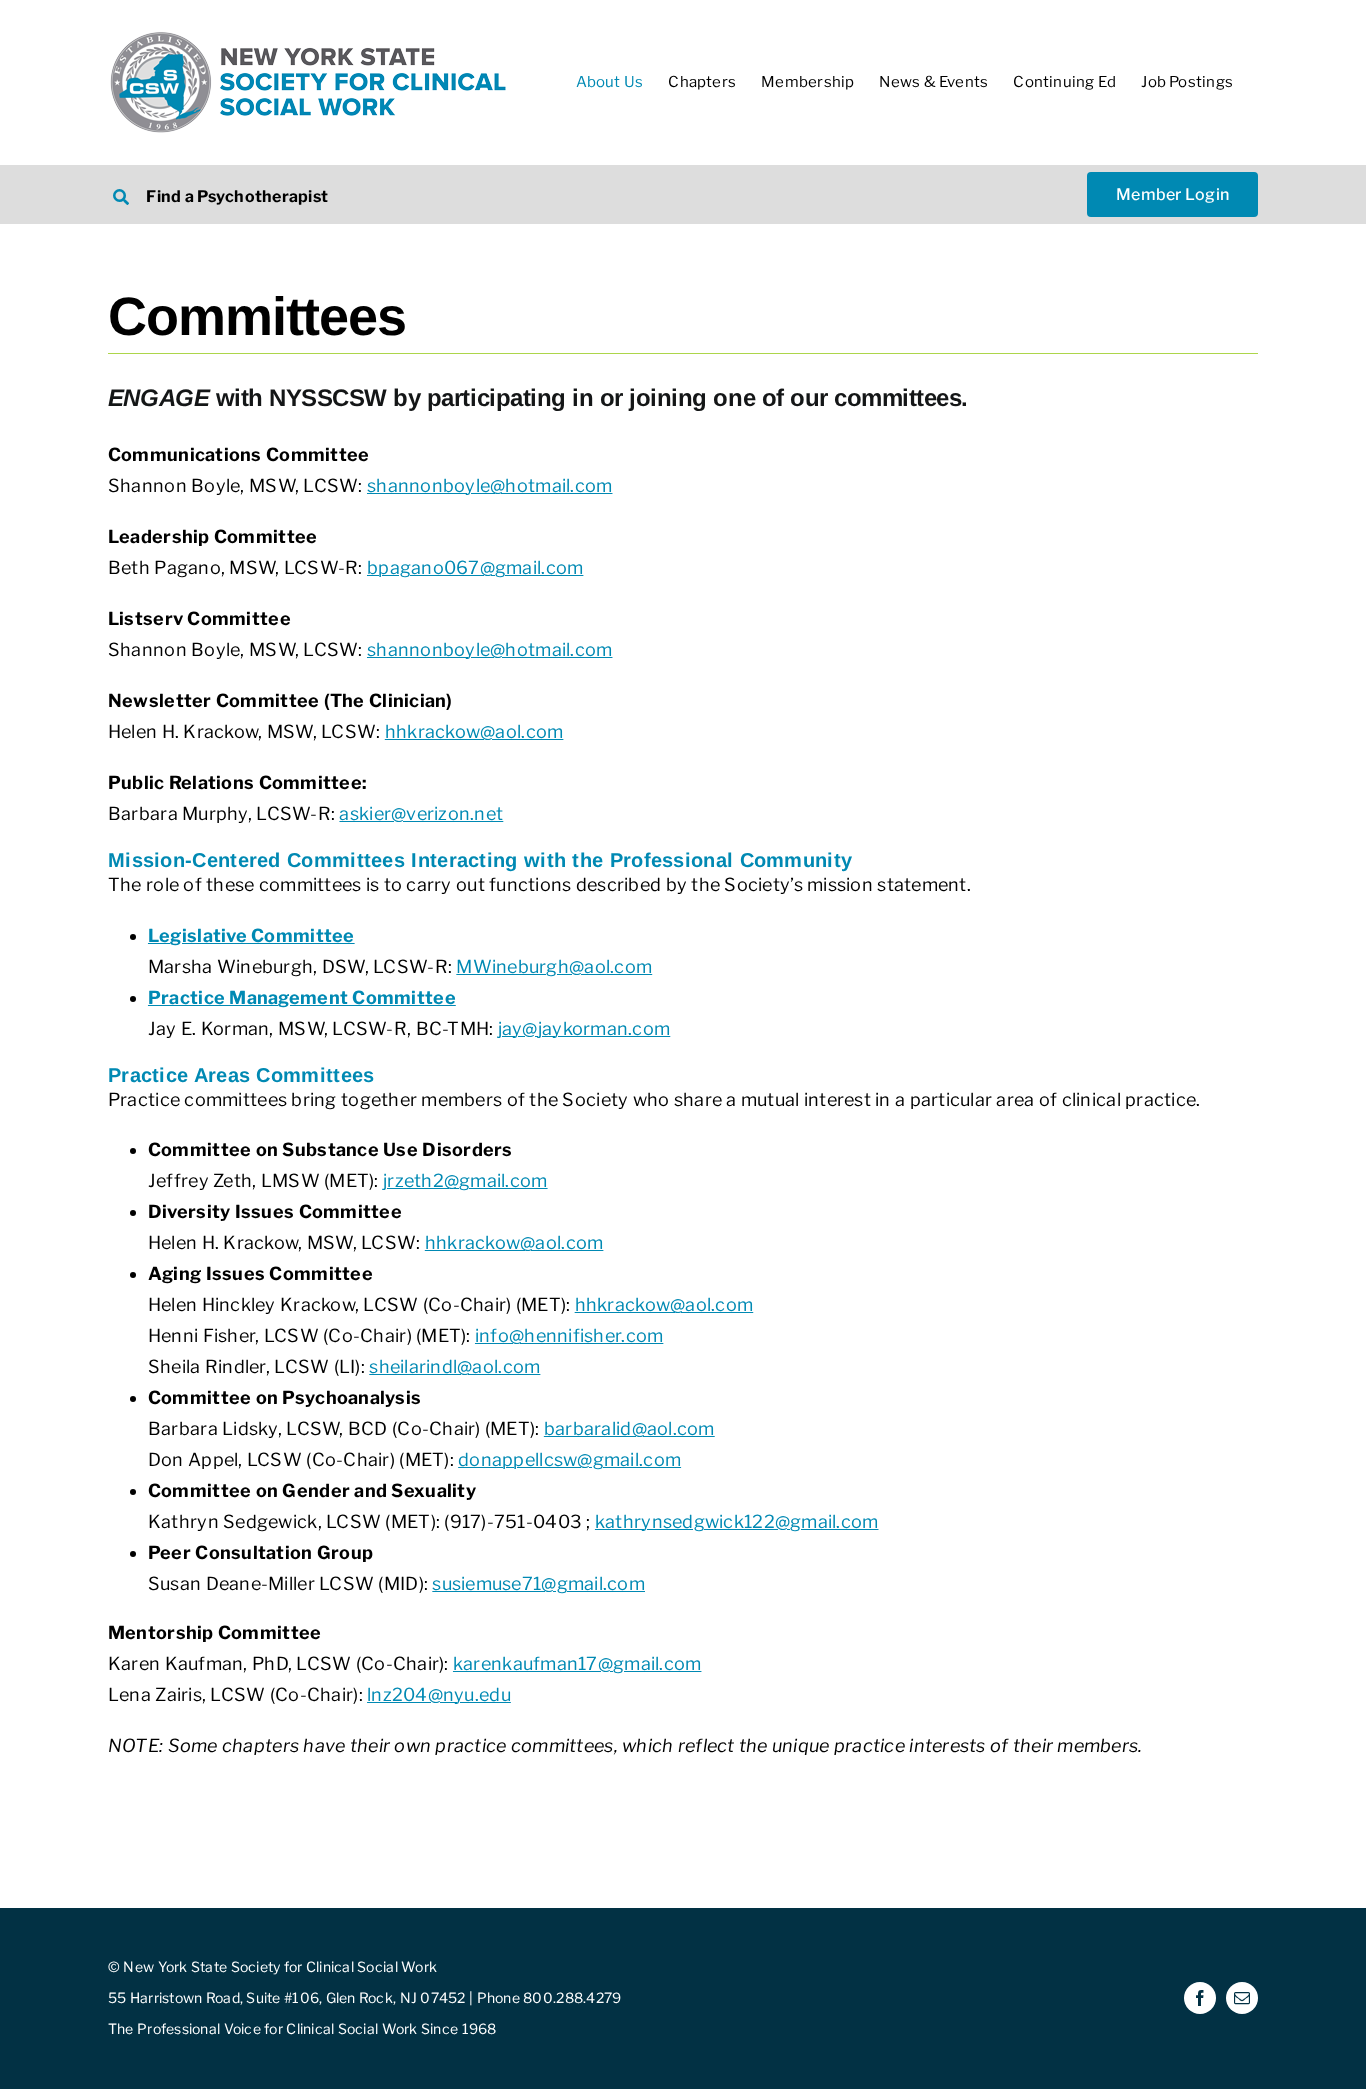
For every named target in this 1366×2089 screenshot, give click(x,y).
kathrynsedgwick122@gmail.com (737, 1521)
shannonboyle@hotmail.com (489, 485)
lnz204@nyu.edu (439, 1694)
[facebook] (1200, 1998)
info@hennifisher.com (569, 1335)
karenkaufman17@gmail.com (577, 1663)
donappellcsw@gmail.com (569, 1459)
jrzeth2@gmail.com (465, 1180)
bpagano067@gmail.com (475, 567)
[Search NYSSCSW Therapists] (384, 194)
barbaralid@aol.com (629, 1428)
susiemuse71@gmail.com (538, 1583)
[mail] (1242, 1998)
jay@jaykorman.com (584, 1028)
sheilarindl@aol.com (454, 1366)
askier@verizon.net (421, 813)
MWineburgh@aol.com (554, 966)
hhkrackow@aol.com (474, 731)
